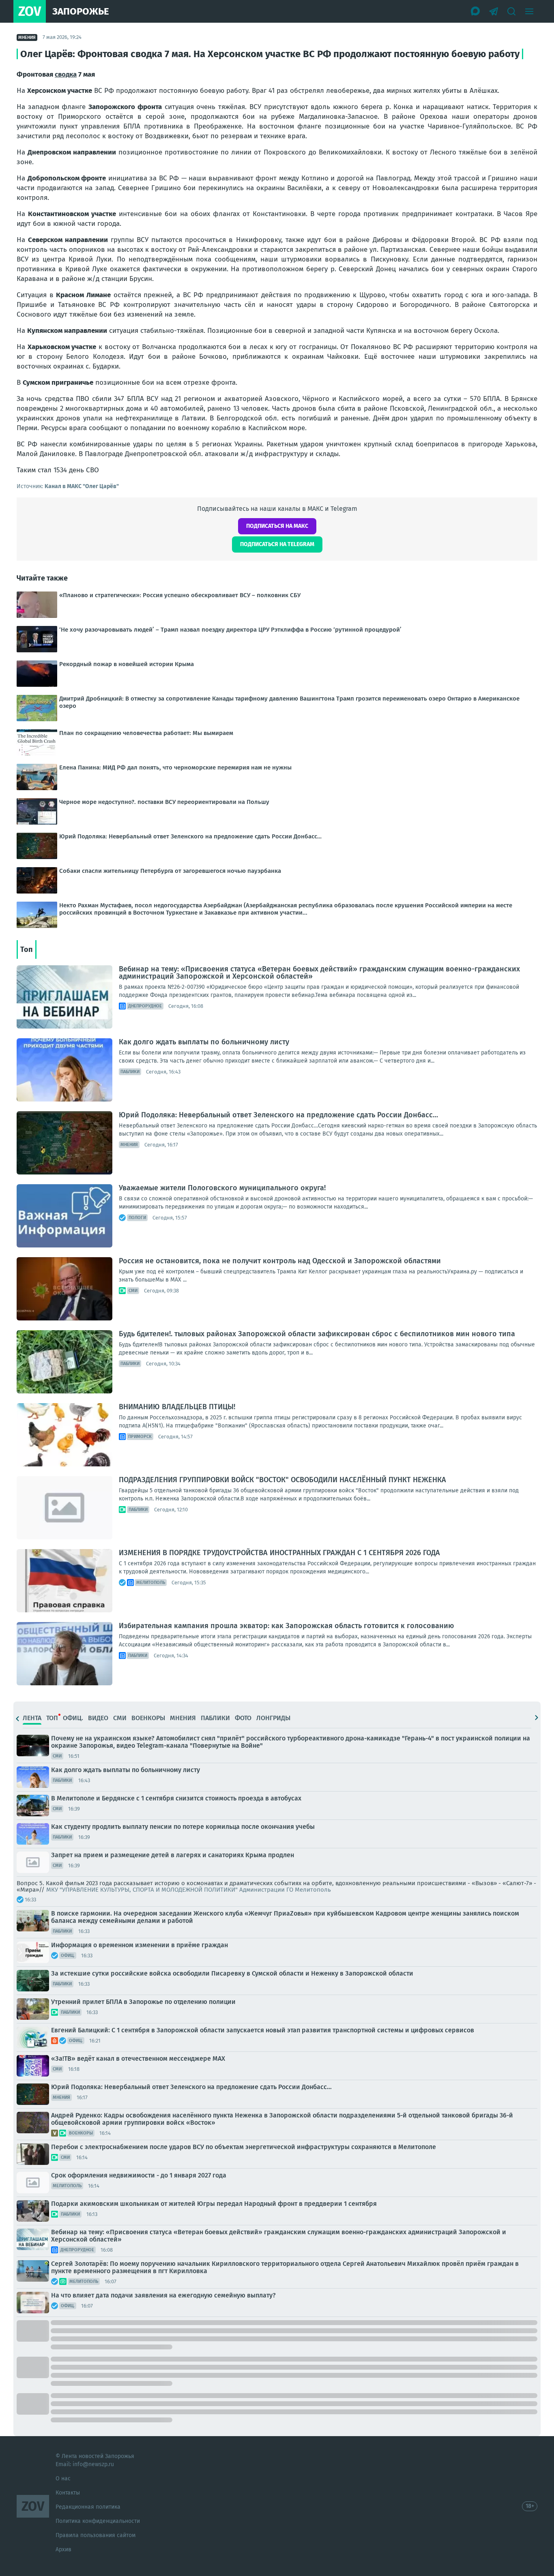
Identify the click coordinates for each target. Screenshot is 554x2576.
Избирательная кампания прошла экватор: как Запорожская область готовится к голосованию (286, 1626)
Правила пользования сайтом (96, 2535)
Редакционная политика (88, 2507)
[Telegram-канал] (494, 11)
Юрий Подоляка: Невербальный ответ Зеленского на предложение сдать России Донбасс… (278, 1115)
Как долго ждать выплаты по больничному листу (204, 1042)
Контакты (68, 2493)
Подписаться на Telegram (277, 544)
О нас (63, 2478)
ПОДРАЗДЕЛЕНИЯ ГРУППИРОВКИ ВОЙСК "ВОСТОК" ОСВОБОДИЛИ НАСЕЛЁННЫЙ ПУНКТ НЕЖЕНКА (282, 1480)
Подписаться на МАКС (277, 526)
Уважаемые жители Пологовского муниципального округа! (222, 1188)
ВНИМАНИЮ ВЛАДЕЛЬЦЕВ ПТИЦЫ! (177, 1407)
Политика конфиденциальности (98, 2521)
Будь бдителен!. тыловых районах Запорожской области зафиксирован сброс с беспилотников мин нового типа (317, 1334)
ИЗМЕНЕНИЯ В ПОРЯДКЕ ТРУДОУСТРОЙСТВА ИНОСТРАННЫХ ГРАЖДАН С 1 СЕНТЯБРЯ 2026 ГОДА (279, 1553)
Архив (63, 2549)
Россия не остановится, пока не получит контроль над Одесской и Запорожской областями (280, 1261)
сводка (66, 74)
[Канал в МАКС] (476, 11)
